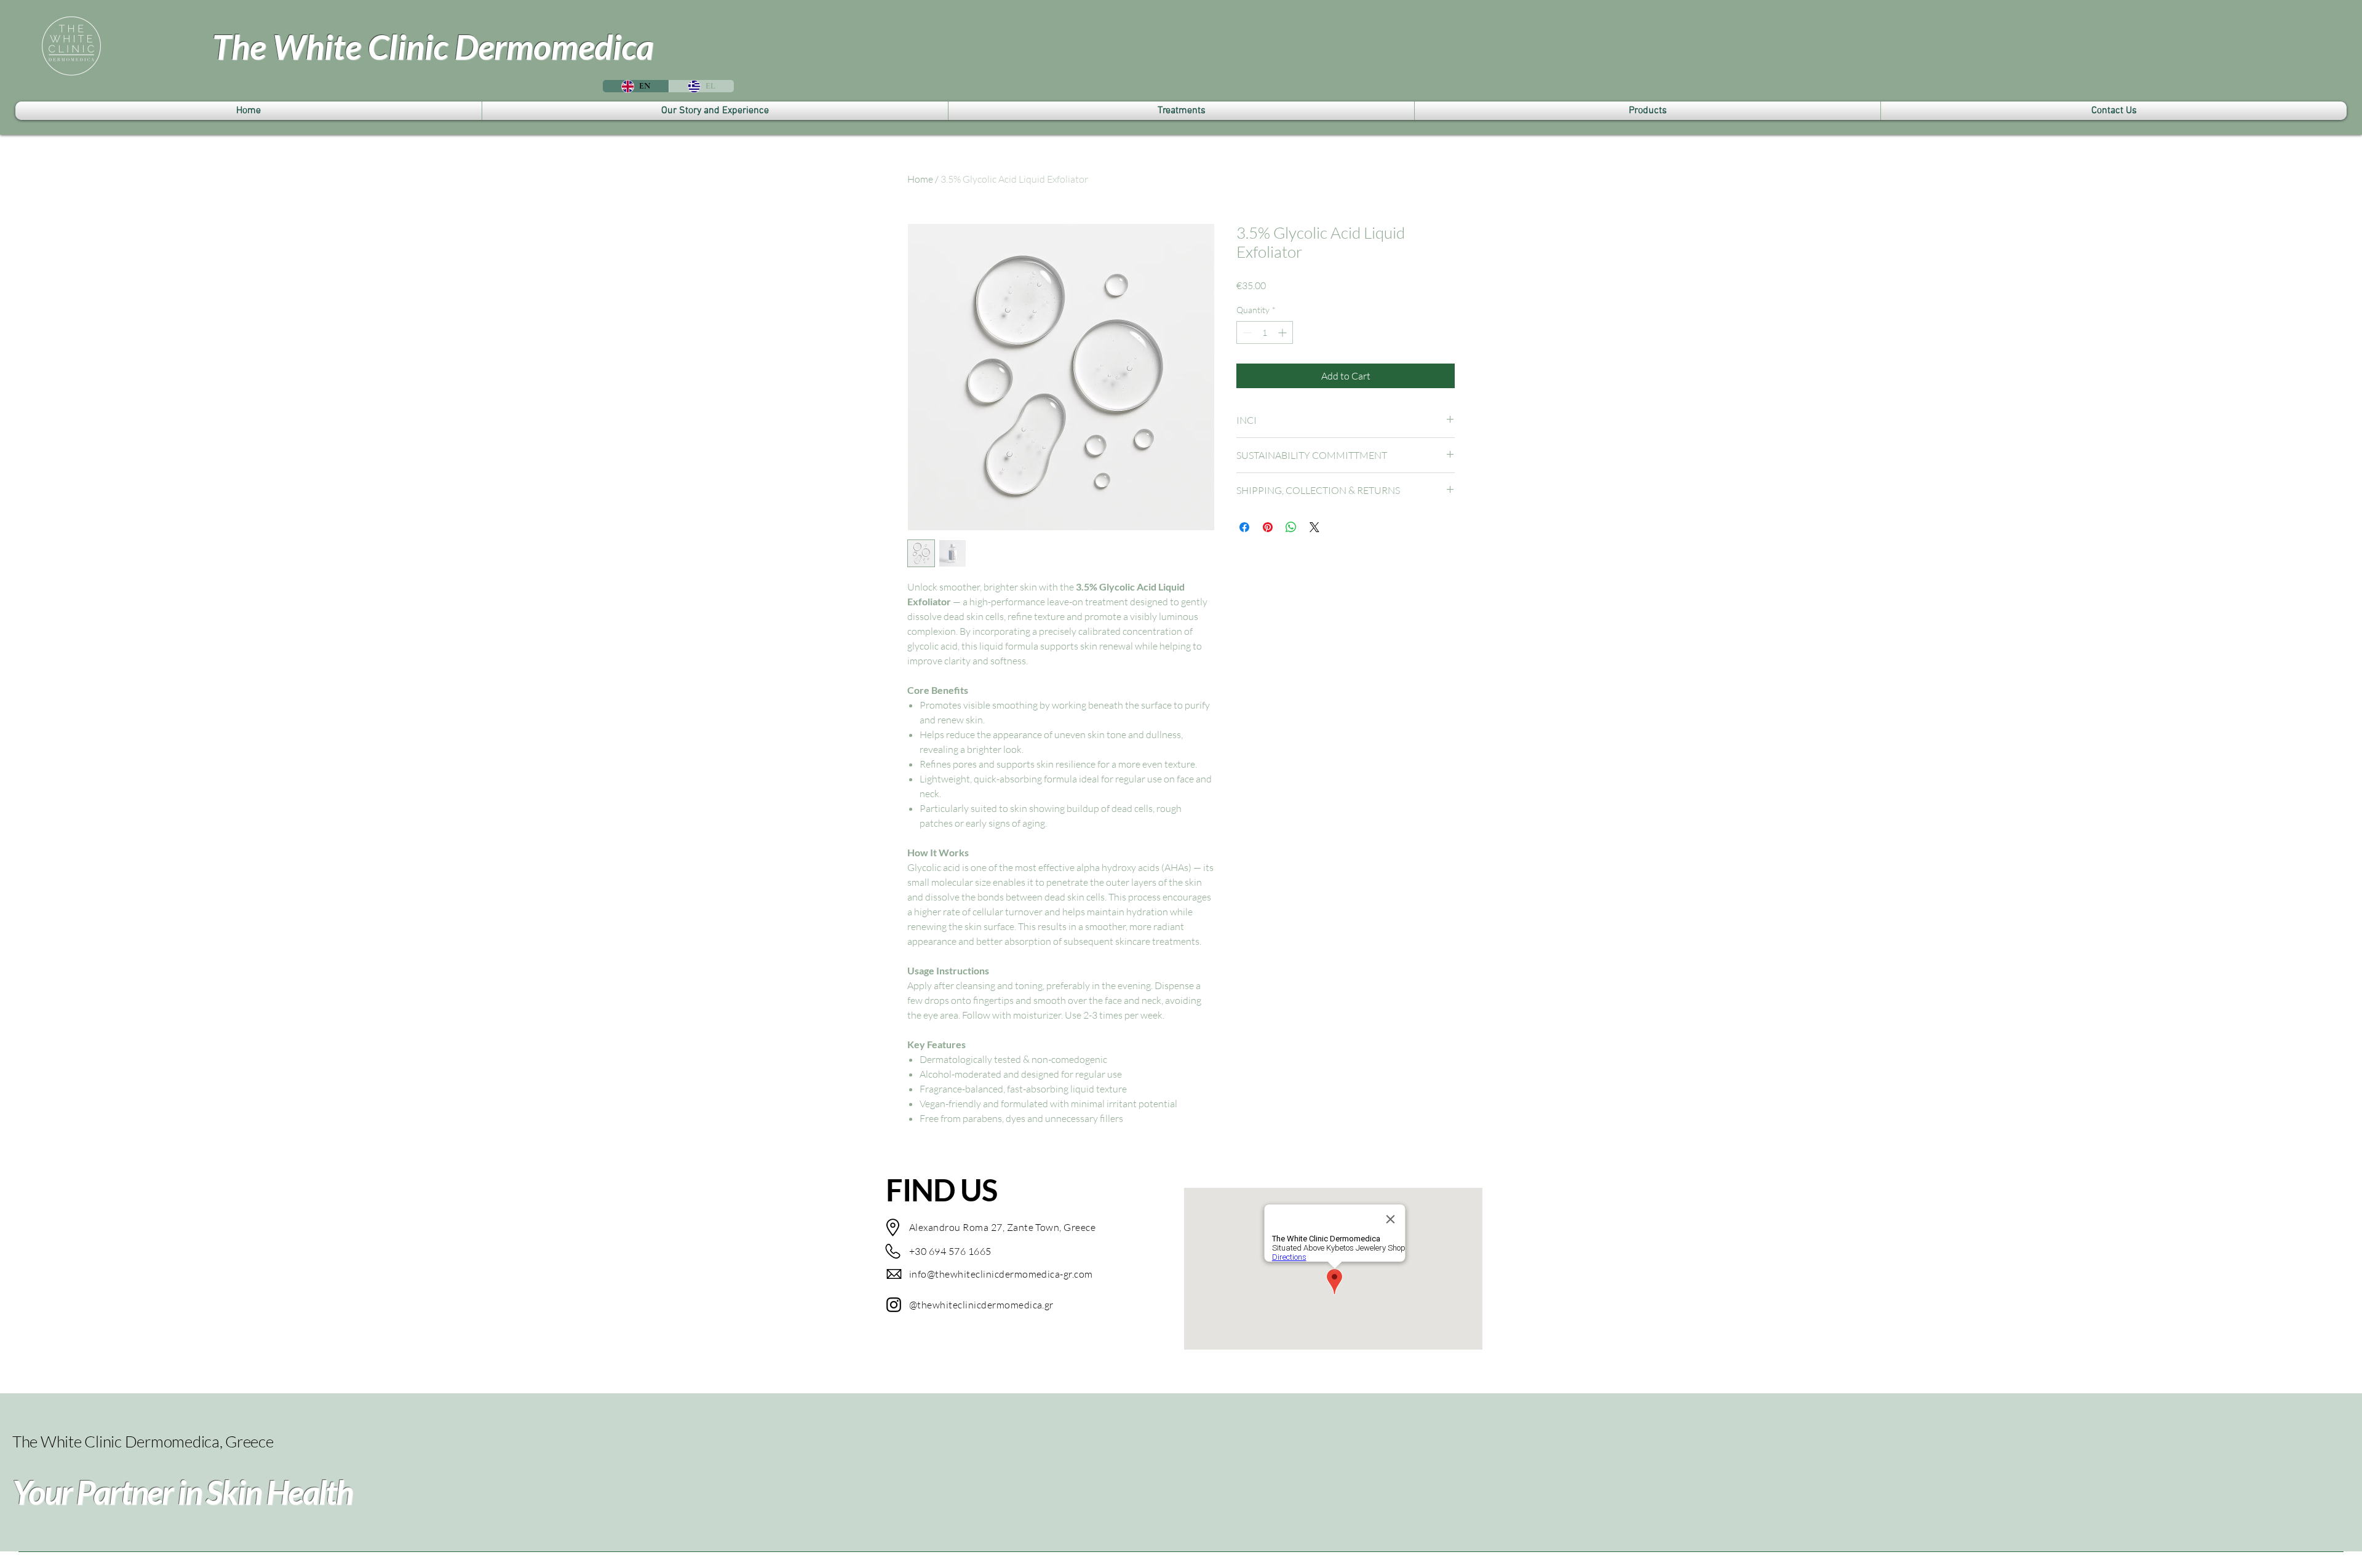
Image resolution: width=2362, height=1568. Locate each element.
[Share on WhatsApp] (1291, 527)
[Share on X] (1314, 527)
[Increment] (1283, 332)
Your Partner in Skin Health (182, 1492)
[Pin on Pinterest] (1268, 527)
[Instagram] (894, 1305)
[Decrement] (1246, 332)
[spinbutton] (1265, 332)
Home (920, 179)
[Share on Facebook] (1244, 527)
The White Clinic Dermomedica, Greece (143, 1441)
